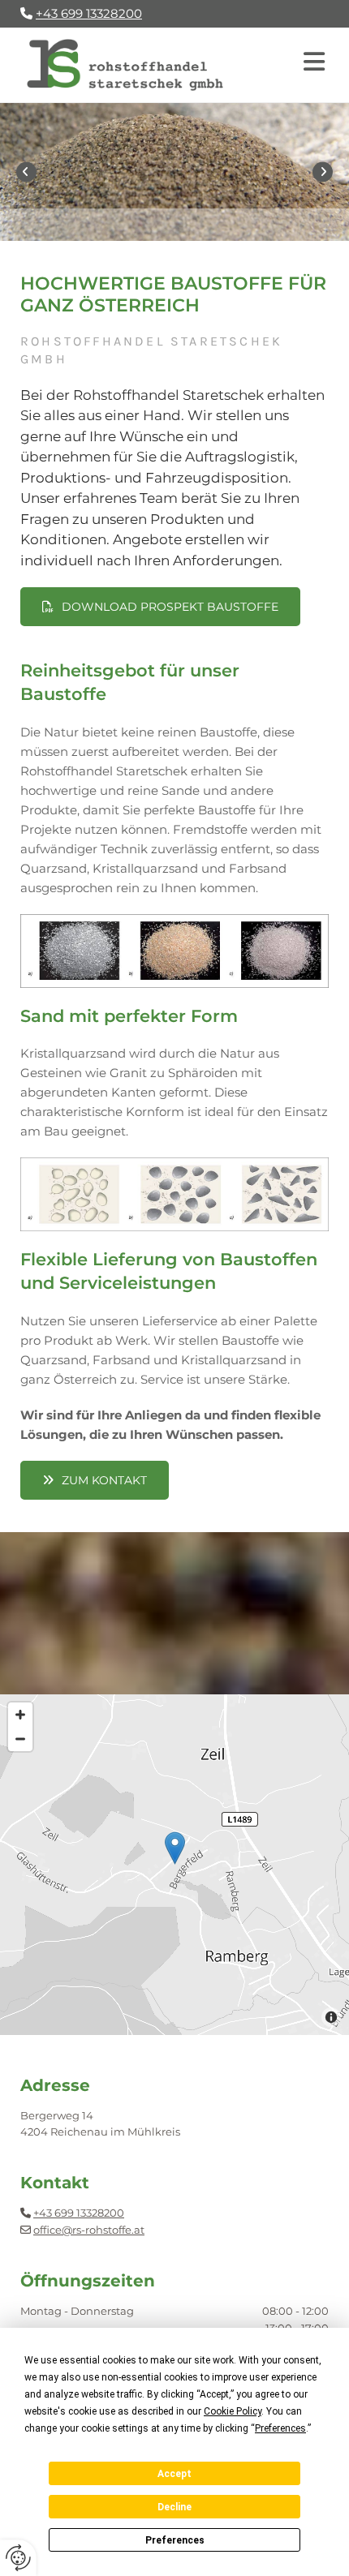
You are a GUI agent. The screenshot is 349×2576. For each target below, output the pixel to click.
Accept (174, 2474)
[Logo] (125, 65)
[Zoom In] (20, 1715)
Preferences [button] (280, 2428)
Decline (174, 2507)
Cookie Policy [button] (233, 2411)
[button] (292, 65)
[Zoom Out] (20, 1739)
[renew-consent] (18, 2558)
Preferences (175, 2540)
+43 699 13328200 (79, 2213)
